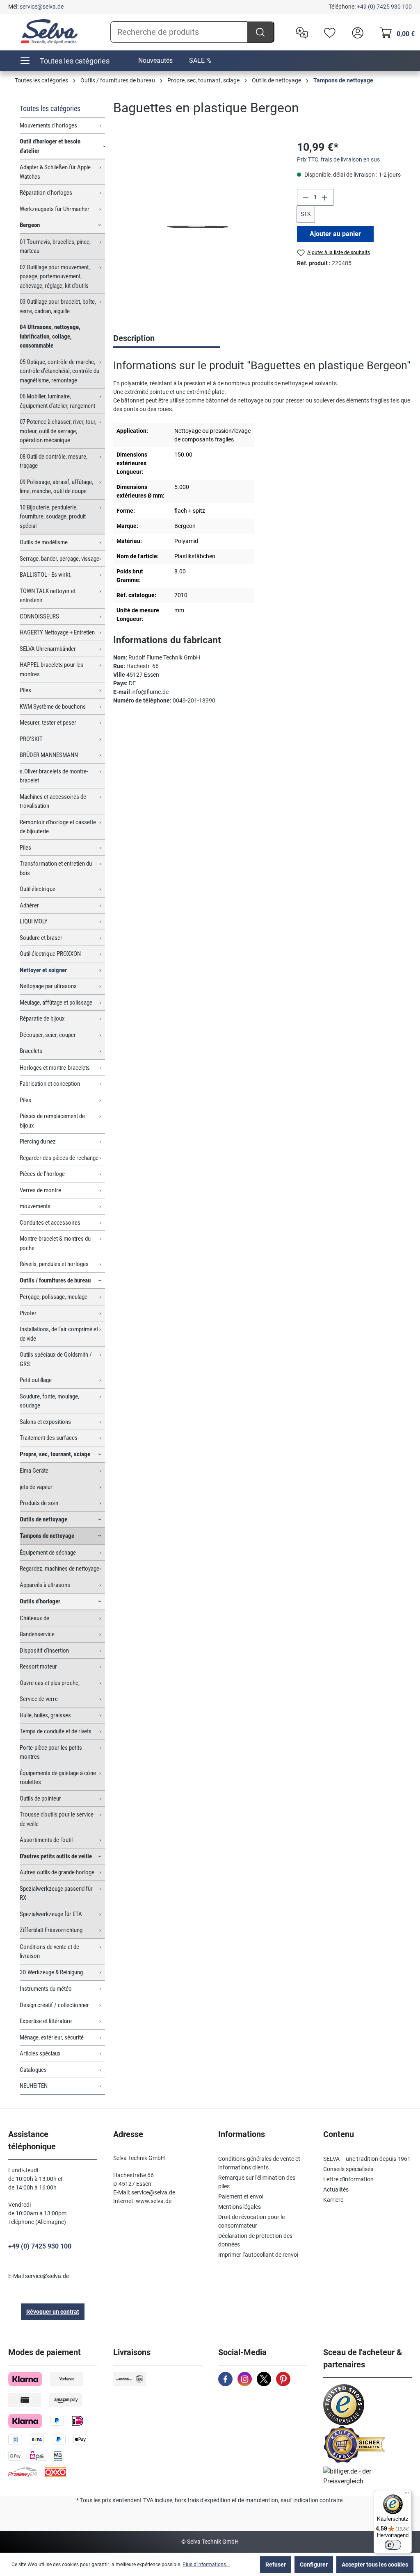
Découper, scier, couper (48, 1035)
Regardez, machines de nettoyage (59, 1569)
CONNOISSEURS (39, 616)
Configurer (314, 2565)
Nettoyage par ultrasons (48, 986)
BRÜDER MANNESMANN (49, 755)
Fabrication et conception (50, 1084)
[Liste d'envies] (328, 32)
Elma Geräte (34, 1471)
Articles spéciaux (40, 2053)
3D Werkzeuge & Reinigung (51, 1972)
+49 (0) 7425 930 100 (384, 7)
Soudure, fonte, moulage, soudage (49, 1401)
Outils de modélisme (44, 542)
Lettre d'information (348, 2179)
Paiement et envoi (241, 2196)
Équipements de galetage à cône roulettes (58, 1778)
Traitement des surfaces (49, 1438)
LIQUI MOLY (34, 921)
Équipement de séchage (48, 1553)
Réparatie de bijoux (42, 1019)
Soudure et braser (41, 938)
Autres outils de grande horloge (57, 1872)
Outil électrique (38, 889)
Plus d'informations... (206, 2565)
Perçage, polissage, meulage (54, 1297)
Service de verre (39, 1699)
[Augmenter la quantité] (325, 197)
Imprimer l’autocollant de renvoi (258, 2255)
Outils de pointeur (40, 1798)
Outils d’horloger (40, 1601)
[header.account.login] (356, 32)
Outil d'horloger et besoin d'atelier (50, 146)
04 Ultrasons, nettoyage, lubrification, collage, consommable (50, 336)
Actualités (336, 2189)
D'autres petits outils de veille (56, 1856)
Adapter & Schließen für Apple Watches (55, 172)
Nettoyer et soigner (43, 970)
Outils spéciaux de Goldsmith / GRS (56, 1359)
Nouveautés (155, 60)
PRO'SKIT (31, 739)
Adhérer (29, 905)
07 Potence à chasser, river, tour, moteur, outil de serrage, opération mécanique (58, 431)
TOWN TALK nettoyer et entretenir (48, 596)
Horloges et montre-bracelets (55, 1068)
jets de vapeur (36, 1487)
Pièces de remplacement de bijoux (52, 1121)
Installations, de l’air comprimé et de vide (59, 1334)
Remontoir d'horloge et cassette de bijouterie (58, 827)
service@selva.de (42, 7)
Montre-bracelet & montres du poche (55, 1243)
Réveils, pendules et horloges (54, 1264)
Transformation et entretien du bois (56, 868)
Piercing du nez (38, 1141)
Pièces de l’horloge (42, 1174)
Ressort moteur (38, 1667)
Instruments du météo (46, 1989)
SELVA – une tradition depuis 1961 (367, 2159)
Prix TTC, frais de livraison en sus (338, 159)
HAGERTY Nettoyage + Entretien (57, 632)
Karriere (333, 2200)
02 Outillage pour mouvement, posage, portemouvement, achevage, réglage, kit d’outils (55, 276)
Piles (25, 690)
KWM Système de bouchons (53, 707)
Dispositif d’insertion (44, 1651)
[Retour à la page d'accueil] (49, 32)
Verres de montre (40, 1190)
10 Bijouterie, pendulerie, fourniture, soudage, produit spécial (53, 517)
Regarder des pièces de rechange (59, 1158)
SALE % (200, 60)
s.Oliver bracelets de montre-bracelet (54, 776)
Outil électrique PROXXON (50, 954)
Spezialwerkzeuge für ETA (51, 1914)
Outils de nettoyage (43, 1519)
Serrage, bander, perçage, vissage (59, 559)
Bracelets (31, 1051)
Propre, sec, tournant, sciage (55, 1454)
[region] (197, 227)
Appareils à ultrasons (45, 1585)
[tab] (167, 339)
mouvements (35, 1206)
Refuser (276, 2565)
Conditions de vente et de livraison (49, 1952)
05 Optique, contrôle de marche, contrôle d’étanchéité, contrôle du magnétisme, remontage (59, 371)
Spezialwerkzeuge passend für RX (56, 1893)
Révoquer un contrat (53, 2312)
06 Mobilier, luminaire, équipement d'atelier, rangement (57, 401)
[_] (197, 227)
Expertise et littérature (46, 2021)
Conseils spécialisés (348, 2169)
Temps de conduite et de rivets (56, 1731)
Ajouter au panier (335, 234)
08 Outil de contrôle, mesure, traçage (54, 461)
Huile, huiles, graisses (45, 1715)
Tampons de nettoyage (47, 1536)
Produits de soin (39, 1503)
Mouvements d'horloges (48, 125)
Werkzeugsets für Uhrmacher (55, 209)
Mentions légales (240, 2207)
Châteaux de (34, 1618)
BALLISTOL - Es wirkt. (46, 575)
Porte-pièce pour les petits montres (51, 1752)
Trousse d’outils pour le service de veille (57, 1819)
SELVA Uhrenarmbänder (48, 649)
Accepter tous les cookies (375, 2565)
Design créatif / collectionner (54, 2005)
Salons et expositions (45, 1422)
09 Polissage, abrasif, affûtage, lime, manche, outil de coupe (56, 487)
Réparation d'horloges (46, 193)
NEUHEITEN (34, 2086)
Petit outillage (36, 1380)
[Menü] (407, 2495)
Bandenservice (37, 1634)
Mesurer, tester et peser (48, 723)
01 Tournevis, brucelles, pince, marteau (55, 247)
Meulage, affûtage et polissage (56, 1003)
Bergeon (30, 225)
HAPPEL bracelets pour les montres (51, 670)
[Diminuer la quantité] (306, 197)
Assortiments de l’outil (46, 1840)
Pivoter (28, 1313)
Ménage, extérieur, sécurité (52, 2037)
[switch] (393, 2545)
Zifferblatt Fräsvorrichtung (51, 1930)
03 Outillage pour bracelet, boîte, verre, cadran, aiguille (58, 306)
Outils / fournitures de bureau (55, 1280)
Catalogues (33, 2070)
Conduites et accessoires (50, 1223)
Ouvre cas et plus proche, (50, 1683)
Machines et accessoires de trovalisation (53, 801)
